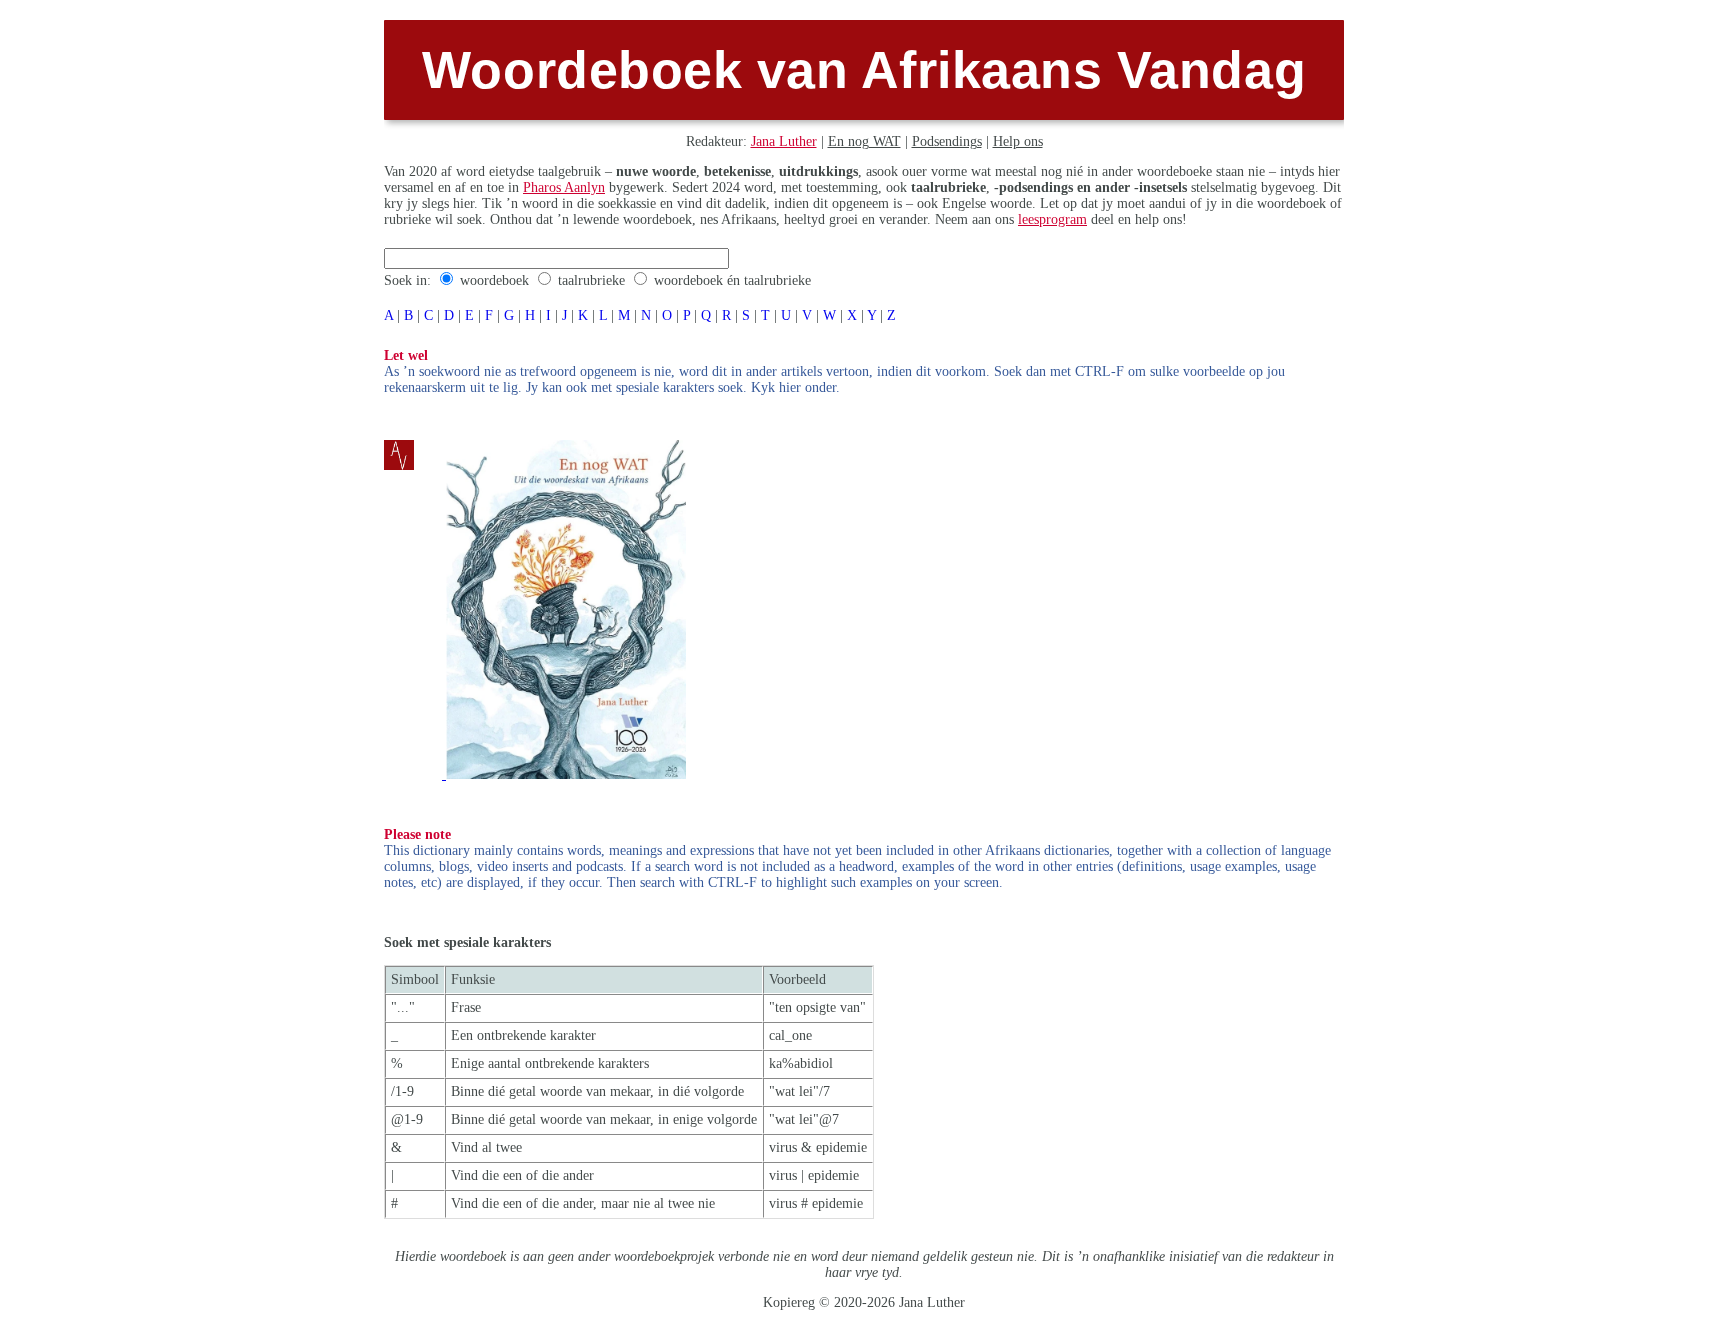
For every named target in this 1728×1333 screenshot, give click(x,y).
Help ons (1018, 141)
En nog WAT (864, 141)
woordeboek (494, 280)
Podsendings (947, 141)
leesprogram (1052, 219)
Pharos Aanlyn (564, 187)
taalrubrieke (591, 280)
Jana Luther (784, 141)
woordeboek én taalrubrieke (732, 280)
